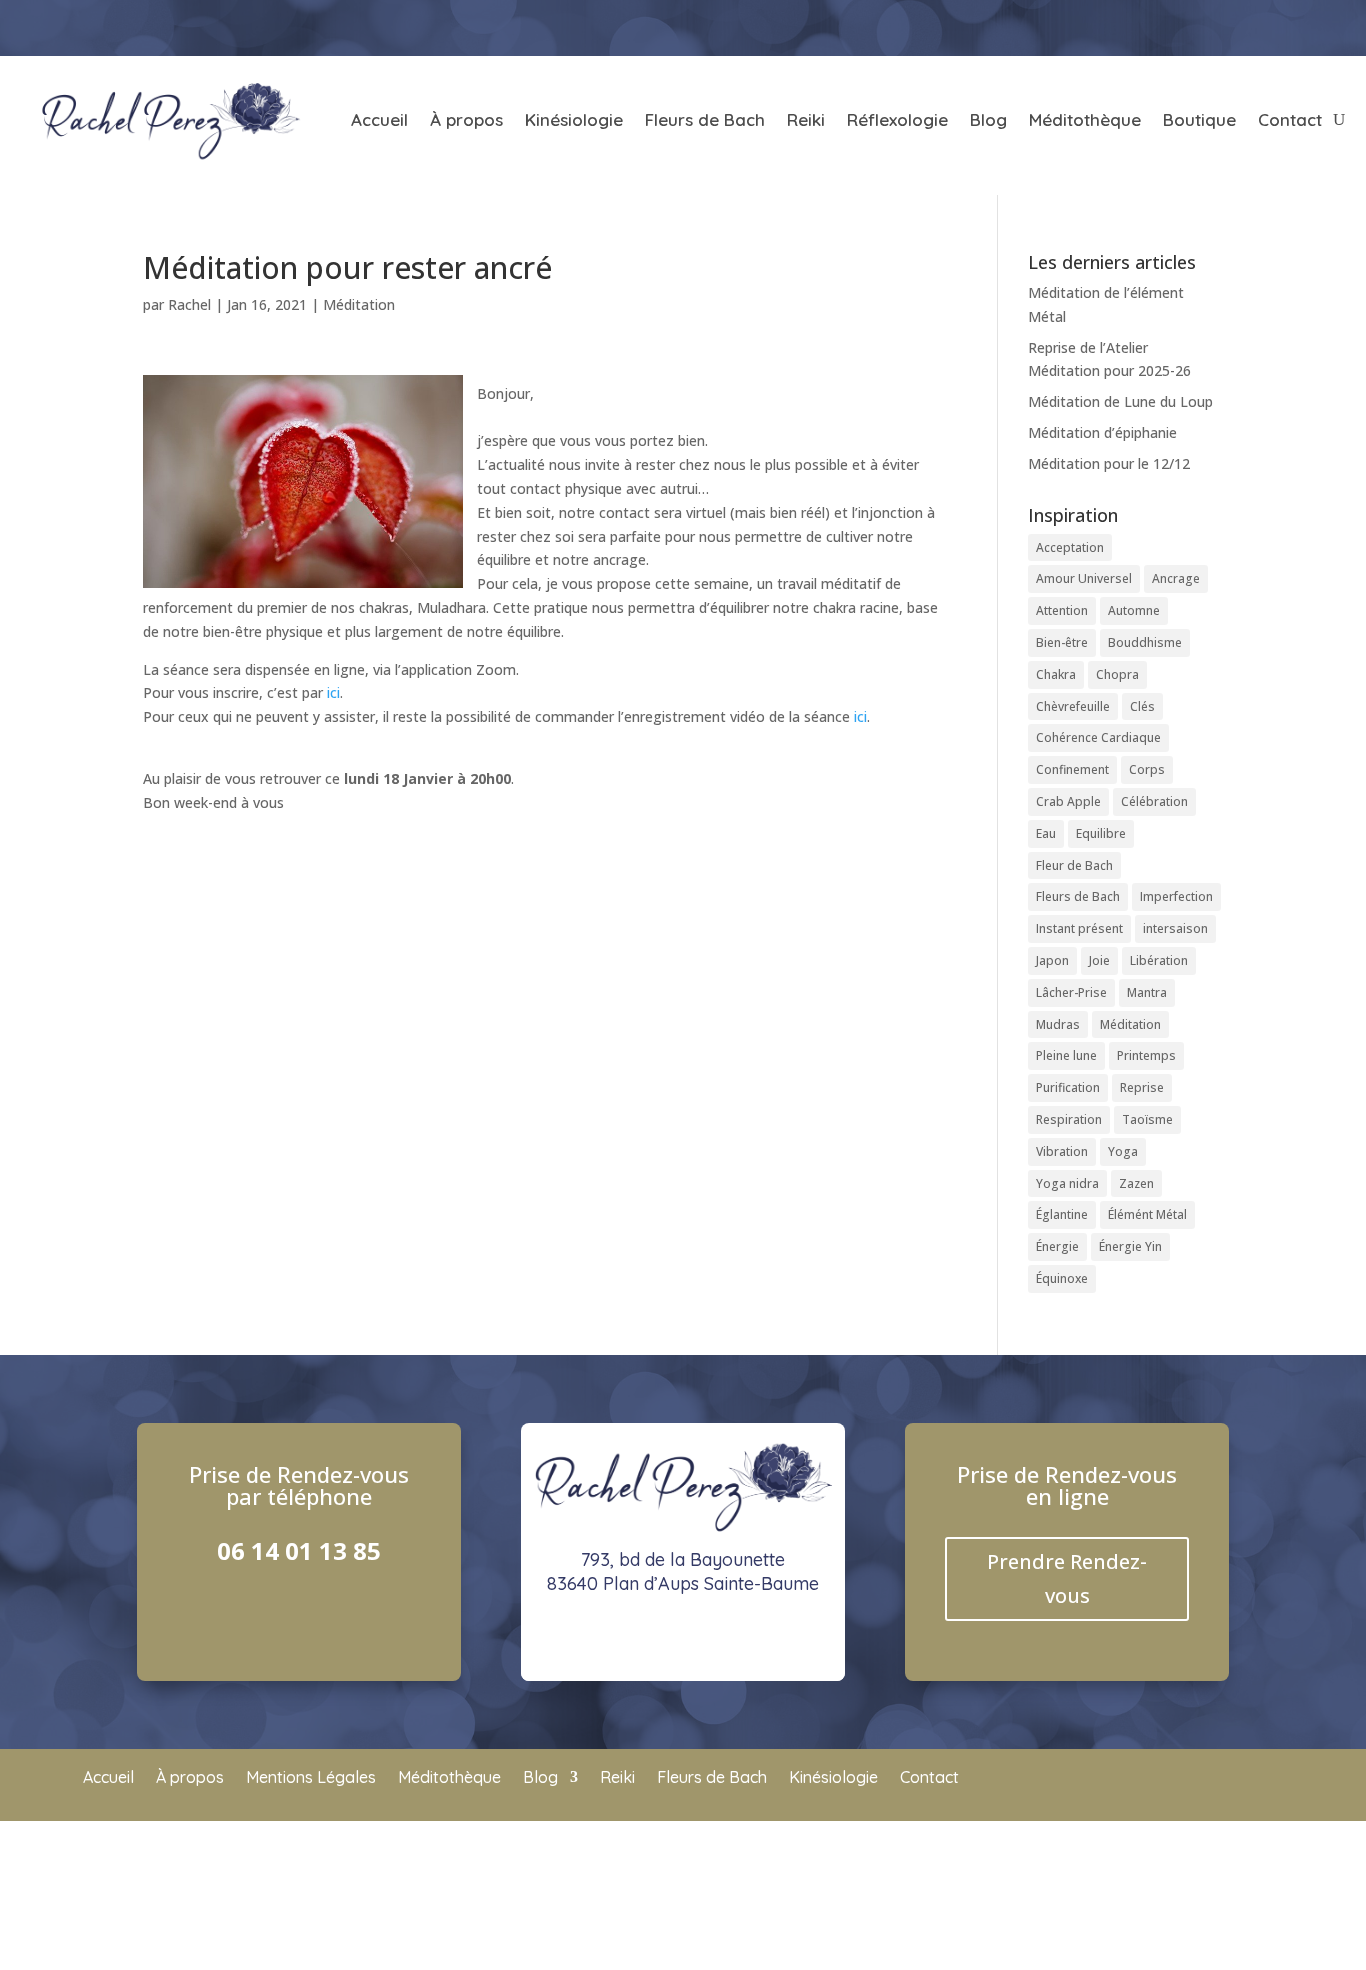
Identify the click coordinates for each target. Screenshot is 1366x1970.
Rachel (189, 304)
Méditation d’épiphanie (1102, 432)
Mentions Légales (311, 1778)
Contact (1290, 119)
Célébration (1154, 801)
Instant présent (1079, 928)
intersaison (1175, 928)
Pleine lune (1066, 1055)
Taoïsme (1147, 1119)
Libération (1159, 960)
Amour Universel (1084, 578)
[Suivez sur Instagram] (1175, 26)
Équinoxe (1062, 1278)
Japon (1052, 960)
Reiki (806, 119)
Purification (1068, 1087)
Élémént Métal (1147, 1214)
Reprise (1142, 1087)
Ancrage (1176, 578)
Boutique (1199, 119)
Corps (1147, 769)
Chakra (1056, 674)
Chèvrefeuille (1073, 706)
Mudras (1058, 1024)
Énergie (1057, 1246)
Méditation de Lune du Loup (1120, 401)
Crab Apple (1068, 801)
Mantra (1147, 992)
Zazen (1136, 1183)
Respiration (1069, 1119)
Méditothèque (1085, 119)
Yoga (1123, 1151)
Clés (1142, 706)
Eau (1046, 833)
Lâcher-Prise (1071, 992)
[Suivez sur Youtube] (1227, 26)
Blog (988, 119)
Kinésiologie (574, 119)
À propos (466, 119)
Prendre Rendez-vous (1067, 1578)
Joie (1099, 960)
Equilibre (1101, 833)
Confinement (1072, 769)
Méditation (359, 304)
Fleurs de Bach (705, 119)
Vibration (1062, 1151)
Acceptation (1070, 547)
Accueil (379, 119)
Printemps (1146, 1055)
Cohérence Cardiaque (1098, 737)
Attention (1062, 610)
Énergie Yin (1130, 1246)
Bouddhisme (1145, 642)
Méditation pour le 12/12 (1109, 463)
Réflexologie (897, 119)
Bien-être (1062, 642)
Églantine (1062, 1214)
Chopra (1117, 674)
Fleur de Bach (1074, 865)
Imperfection (1176, 896)
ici (333, 692)
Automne (1134, 610)
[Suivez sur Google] (1279, 26)
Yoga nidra (1067, 1183)
